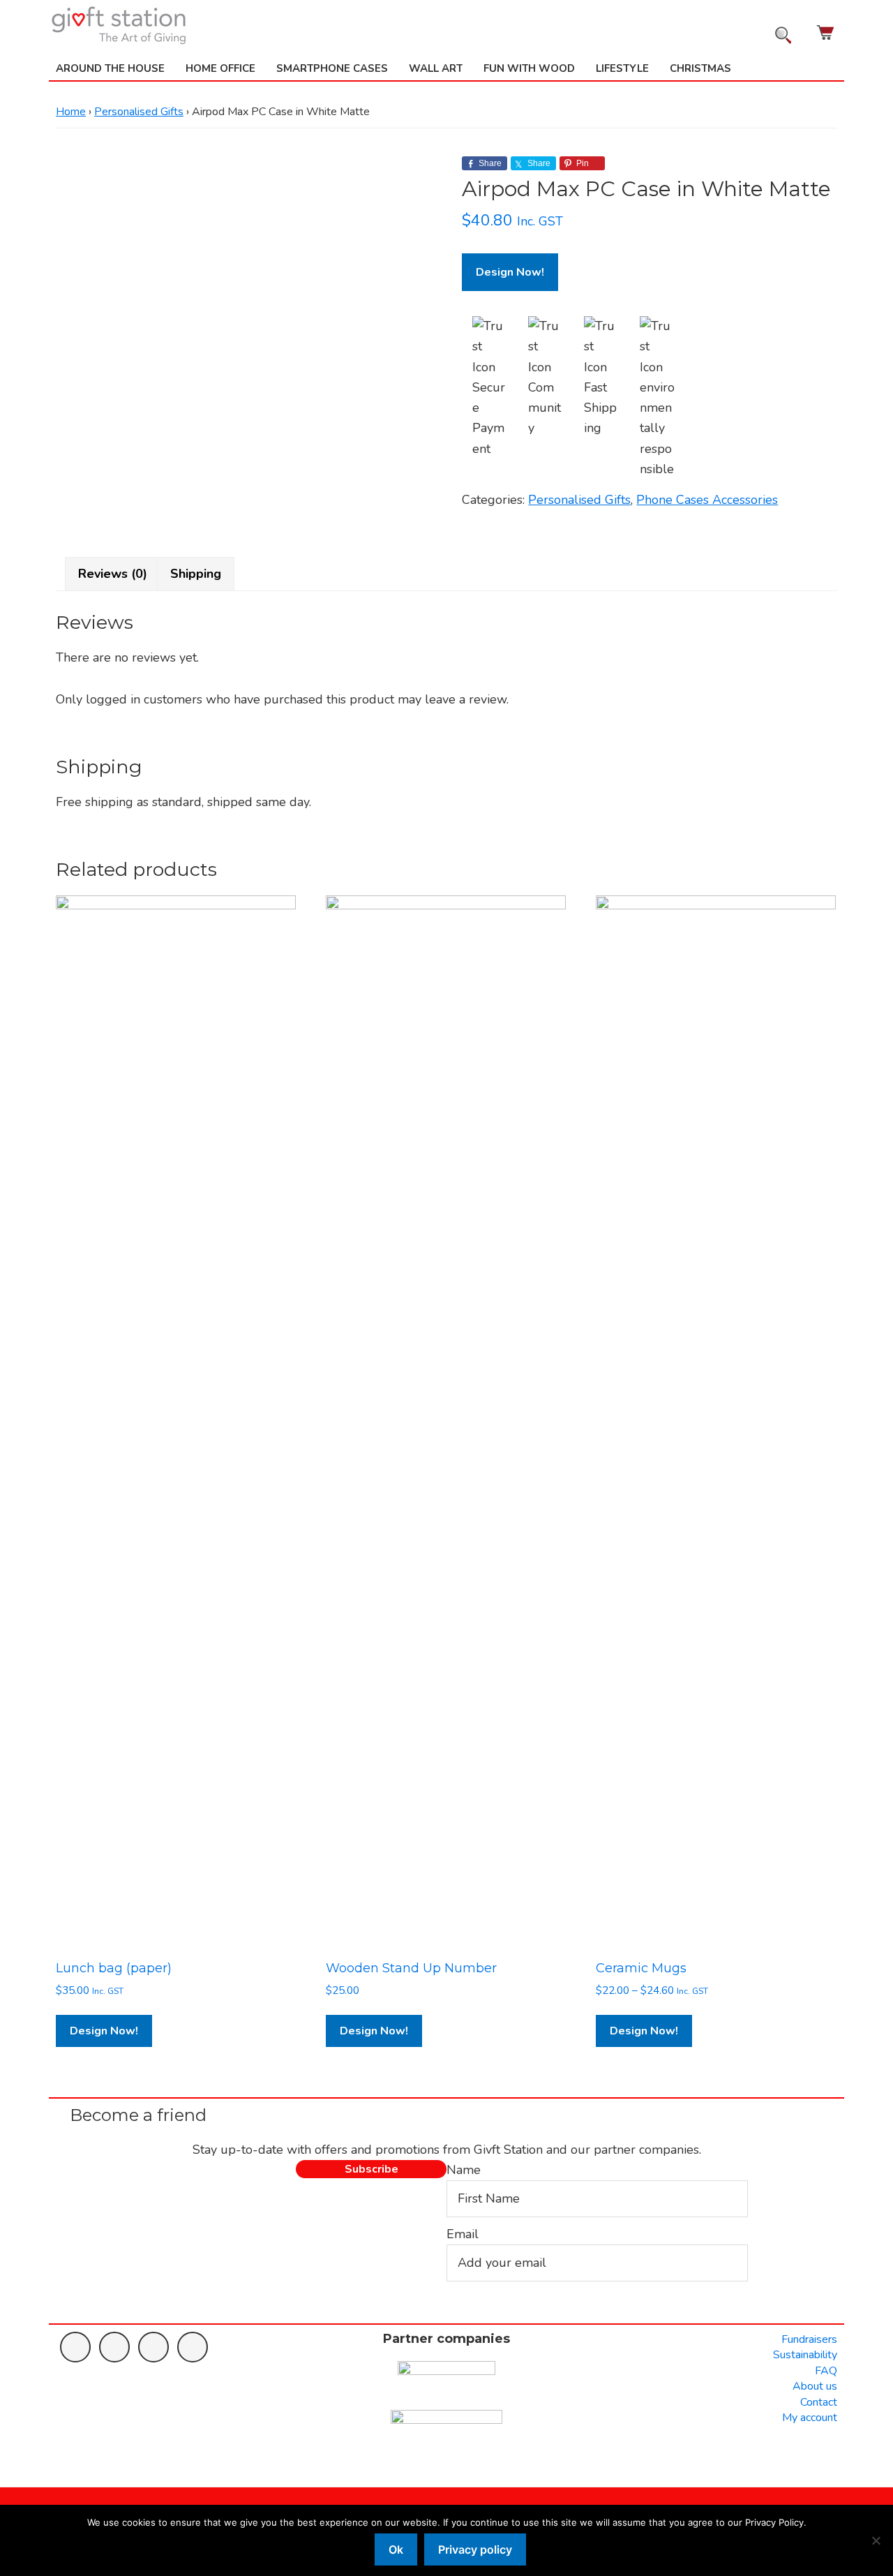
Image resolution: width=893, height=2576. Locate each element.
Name (464, 2170)
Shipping (196, 574)
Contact (819, 2402)
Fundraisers (809, 2339)
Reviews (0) (113, 574)
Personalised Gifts (139, 112)
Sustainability (805, 2355)
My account (810, 2418)
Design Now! (510, 272)
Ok (396, 2549)
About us (815, 2386)
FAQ (826, 2371)
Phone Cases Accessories (707, 500)
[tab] (113, 574)
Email (463, 2234)
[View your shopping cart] (827, 32)
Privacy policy (475, 2549)
